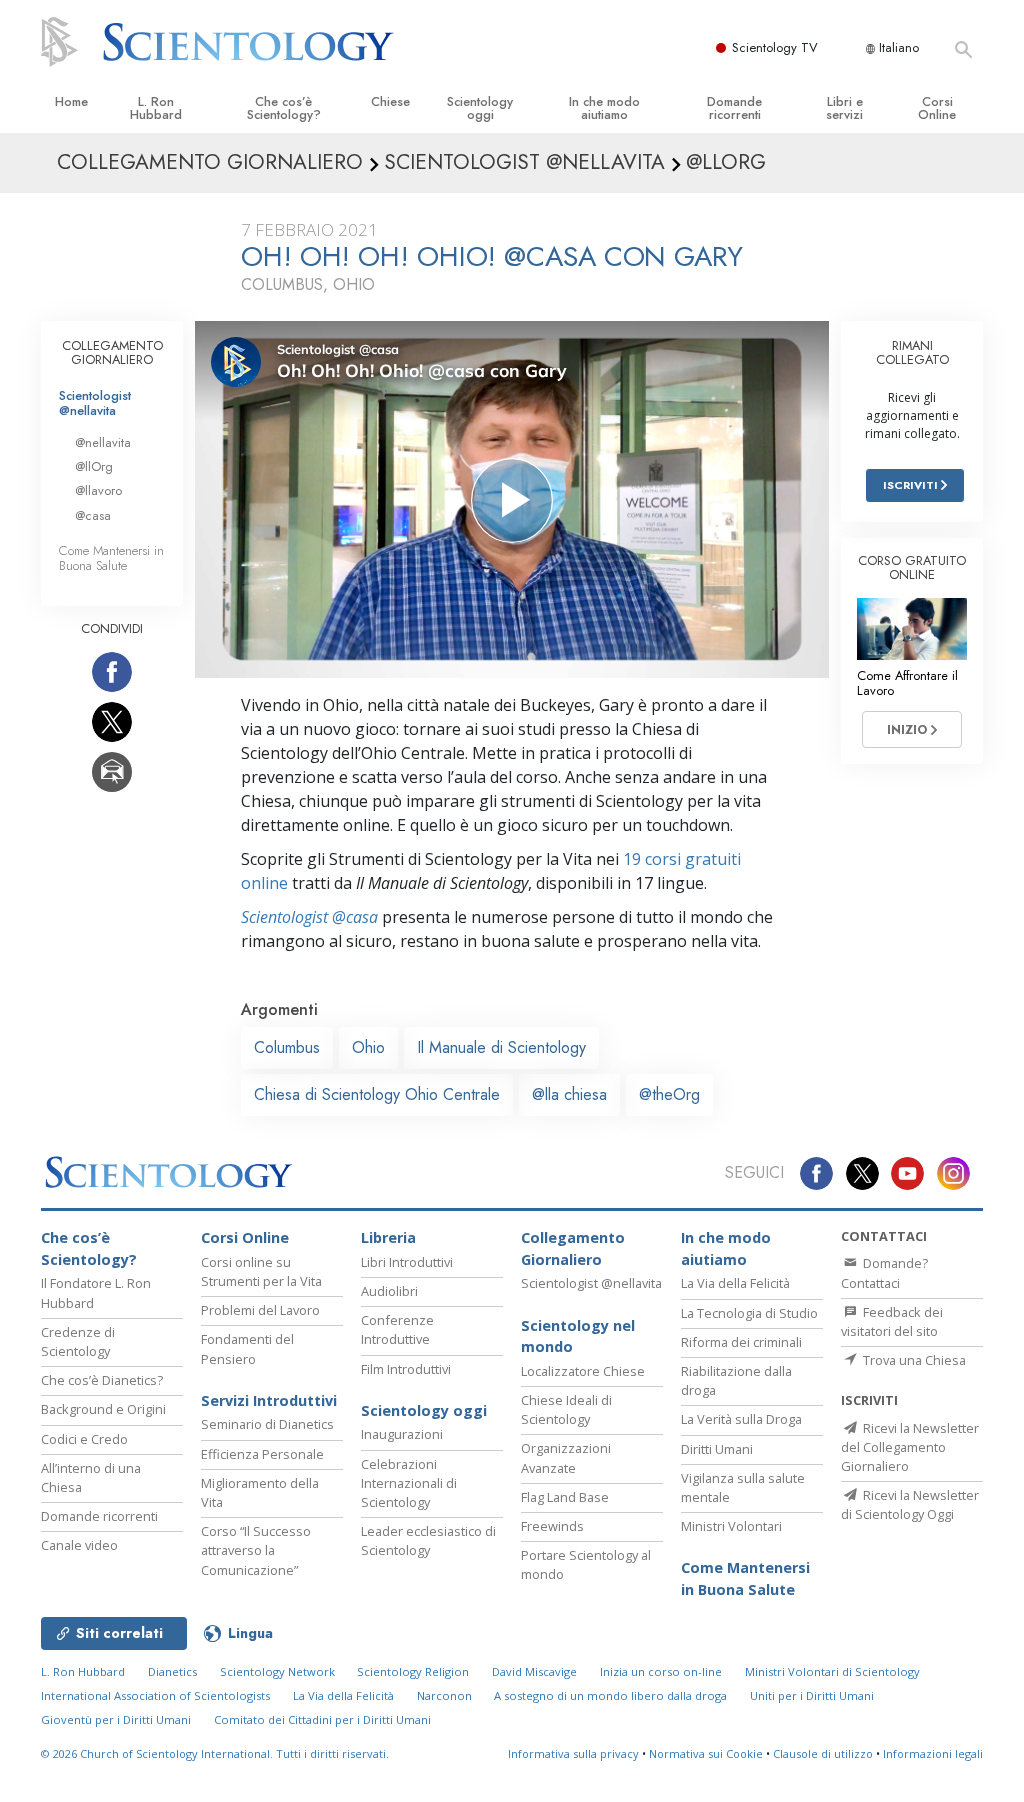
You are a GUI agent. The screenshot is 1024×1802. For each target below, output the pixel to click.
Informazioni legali (933, 1753)
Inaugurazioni (402, 1434)
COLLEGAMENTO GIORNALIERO (112, 352)
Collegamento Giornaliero (573, 1248)
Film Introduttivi (406, 1369)
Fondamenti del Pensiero (247, 1348)
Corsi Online (937, 108)
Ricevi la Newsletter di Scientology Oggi (910, 1504)
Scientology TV (775, 47)
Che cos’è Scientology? (284, 108)
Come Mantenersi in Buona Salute (111, 558)
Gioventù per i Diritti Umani (116, 1719)
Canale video (79, 1545)
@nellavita (103, 442)
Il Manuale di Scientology (501, 1047)
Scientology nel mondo (578, 1336)
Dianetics (172, 1671)
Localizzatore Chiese (583, 1371)
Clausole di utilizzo (823, 1753)
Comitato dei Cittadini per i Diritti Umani (322, 1719)
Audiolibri (389, 1291)
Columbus (287, 1047)
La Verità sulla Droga (741, 1419)
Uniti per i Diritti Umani (812, 1695)
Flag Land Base (565, 1497)
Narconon (444, 1695)
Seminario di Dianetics (267, 1424)
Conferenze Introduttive (397, 1329)
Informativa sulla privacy (573, 1753)
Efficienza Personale (262, 1454)
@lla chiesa (569, 1094)
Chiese (390, 101)
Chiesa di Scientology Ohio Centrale (377, 1094)
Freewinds (552, 1526)
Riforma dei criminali (741, 1342)
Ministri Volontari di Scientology (832, 1671)
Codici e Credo (84, 1439)
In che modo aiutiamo (604, 108)
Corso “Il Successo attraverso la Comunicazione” (256, 1550)
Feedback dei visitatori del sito (892, 1321)
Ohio (368, 1047)
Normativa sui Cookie (706, 1753)
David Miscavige (534, 1671)
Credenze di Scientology (78, 1341)
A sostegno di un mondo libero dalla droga (610, 1695)
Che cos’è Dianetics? (102, 1380)
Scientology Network (277, 1671)
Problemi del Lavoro (260, 1310)
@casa (93, 515)
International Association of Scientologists (155, 1695)
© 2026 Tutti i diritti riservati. (215, 1753)
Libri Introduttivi (407, 1262)
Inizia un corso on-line (661, 1671)
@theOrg (669, 1094)
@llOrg (94, 466)
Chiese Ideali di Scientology (566, 1409)
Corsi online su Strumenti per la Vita (261, 1271)
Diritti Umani (717, 1449)
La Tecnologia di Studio (749, 1313)
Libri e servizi (844, 108)
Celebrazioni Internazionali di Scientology (409, 1483)
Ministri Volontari (731, 1526)
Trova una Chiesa (913, 1360)
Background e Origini (103, 1409)
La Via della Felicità (735, 1283)
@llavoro (98, 490)
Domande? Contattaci (884, 1272)
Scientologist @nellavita (95, 403)
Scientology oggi (480, 108)
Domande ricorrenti (734, 108)
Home (71, 101)
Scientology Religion (413, 1671)
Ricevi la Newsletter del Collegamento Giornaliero (910, 1447)
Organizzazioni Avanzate (566, 1457)
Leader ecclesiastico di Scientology (428, 1540)
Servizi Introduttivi (269, 1400)
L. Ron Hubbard (156, 108)
